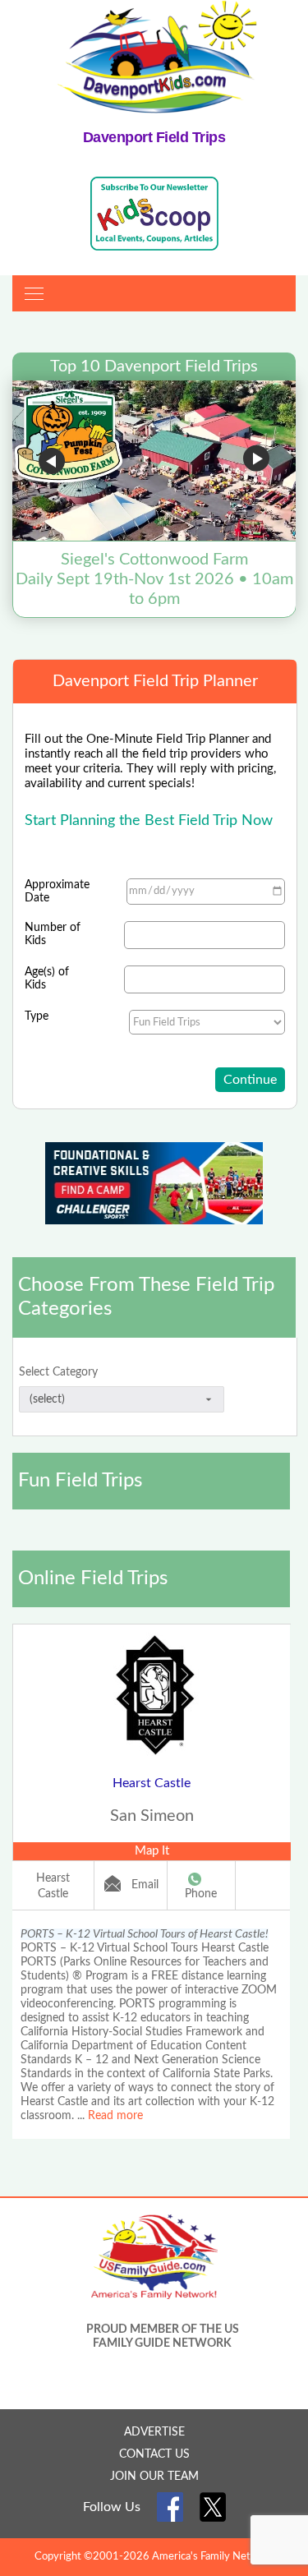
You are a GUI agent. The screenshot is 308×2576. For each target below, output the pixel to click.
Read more (115, 2116)
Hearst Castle (152, 1783)
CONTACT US (154, 2454)
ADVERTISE (154, 2432)
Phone (201, 1894)
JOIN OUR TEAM (154, 2477)
